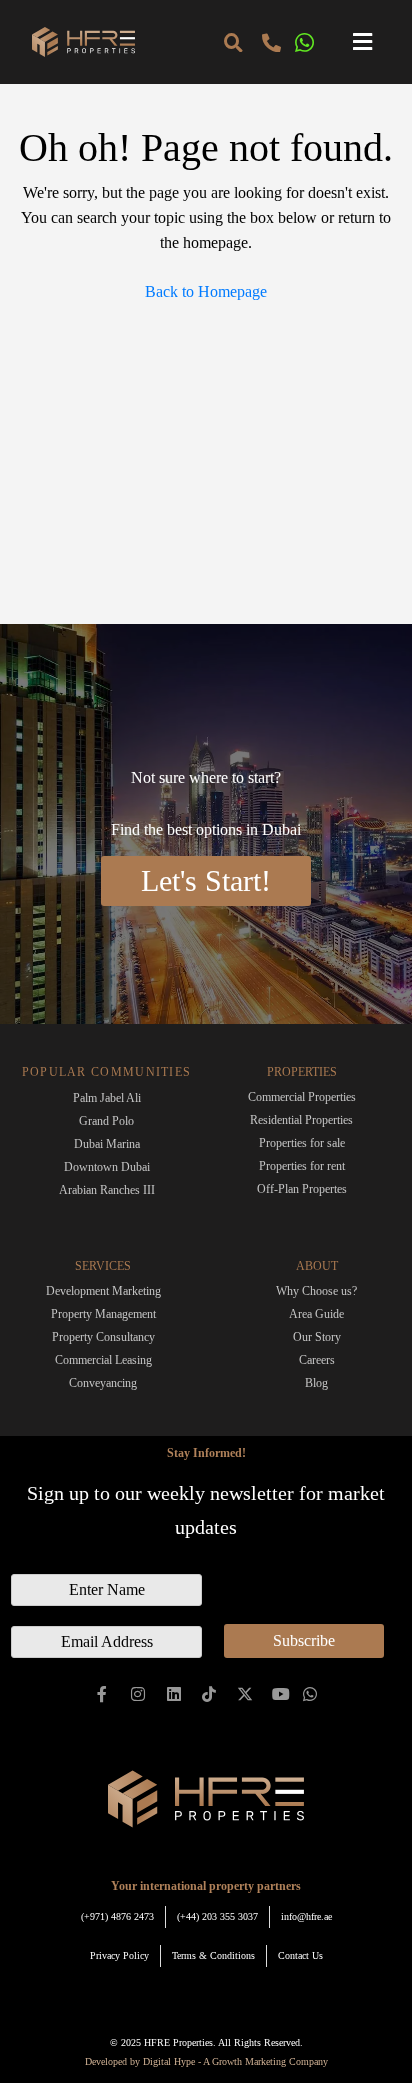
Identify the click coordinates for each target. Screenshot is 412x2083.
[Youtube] (281, 1694)
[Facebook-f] (102, 1694)
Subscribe (304, 1640)
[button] (363, 42)
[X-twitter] (245, 1694)
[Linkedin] (173, 1694)
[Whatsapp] (309, 1694)
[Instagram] (138, 1694)
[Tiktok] (209, 1694)
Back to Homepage (206, 291)
